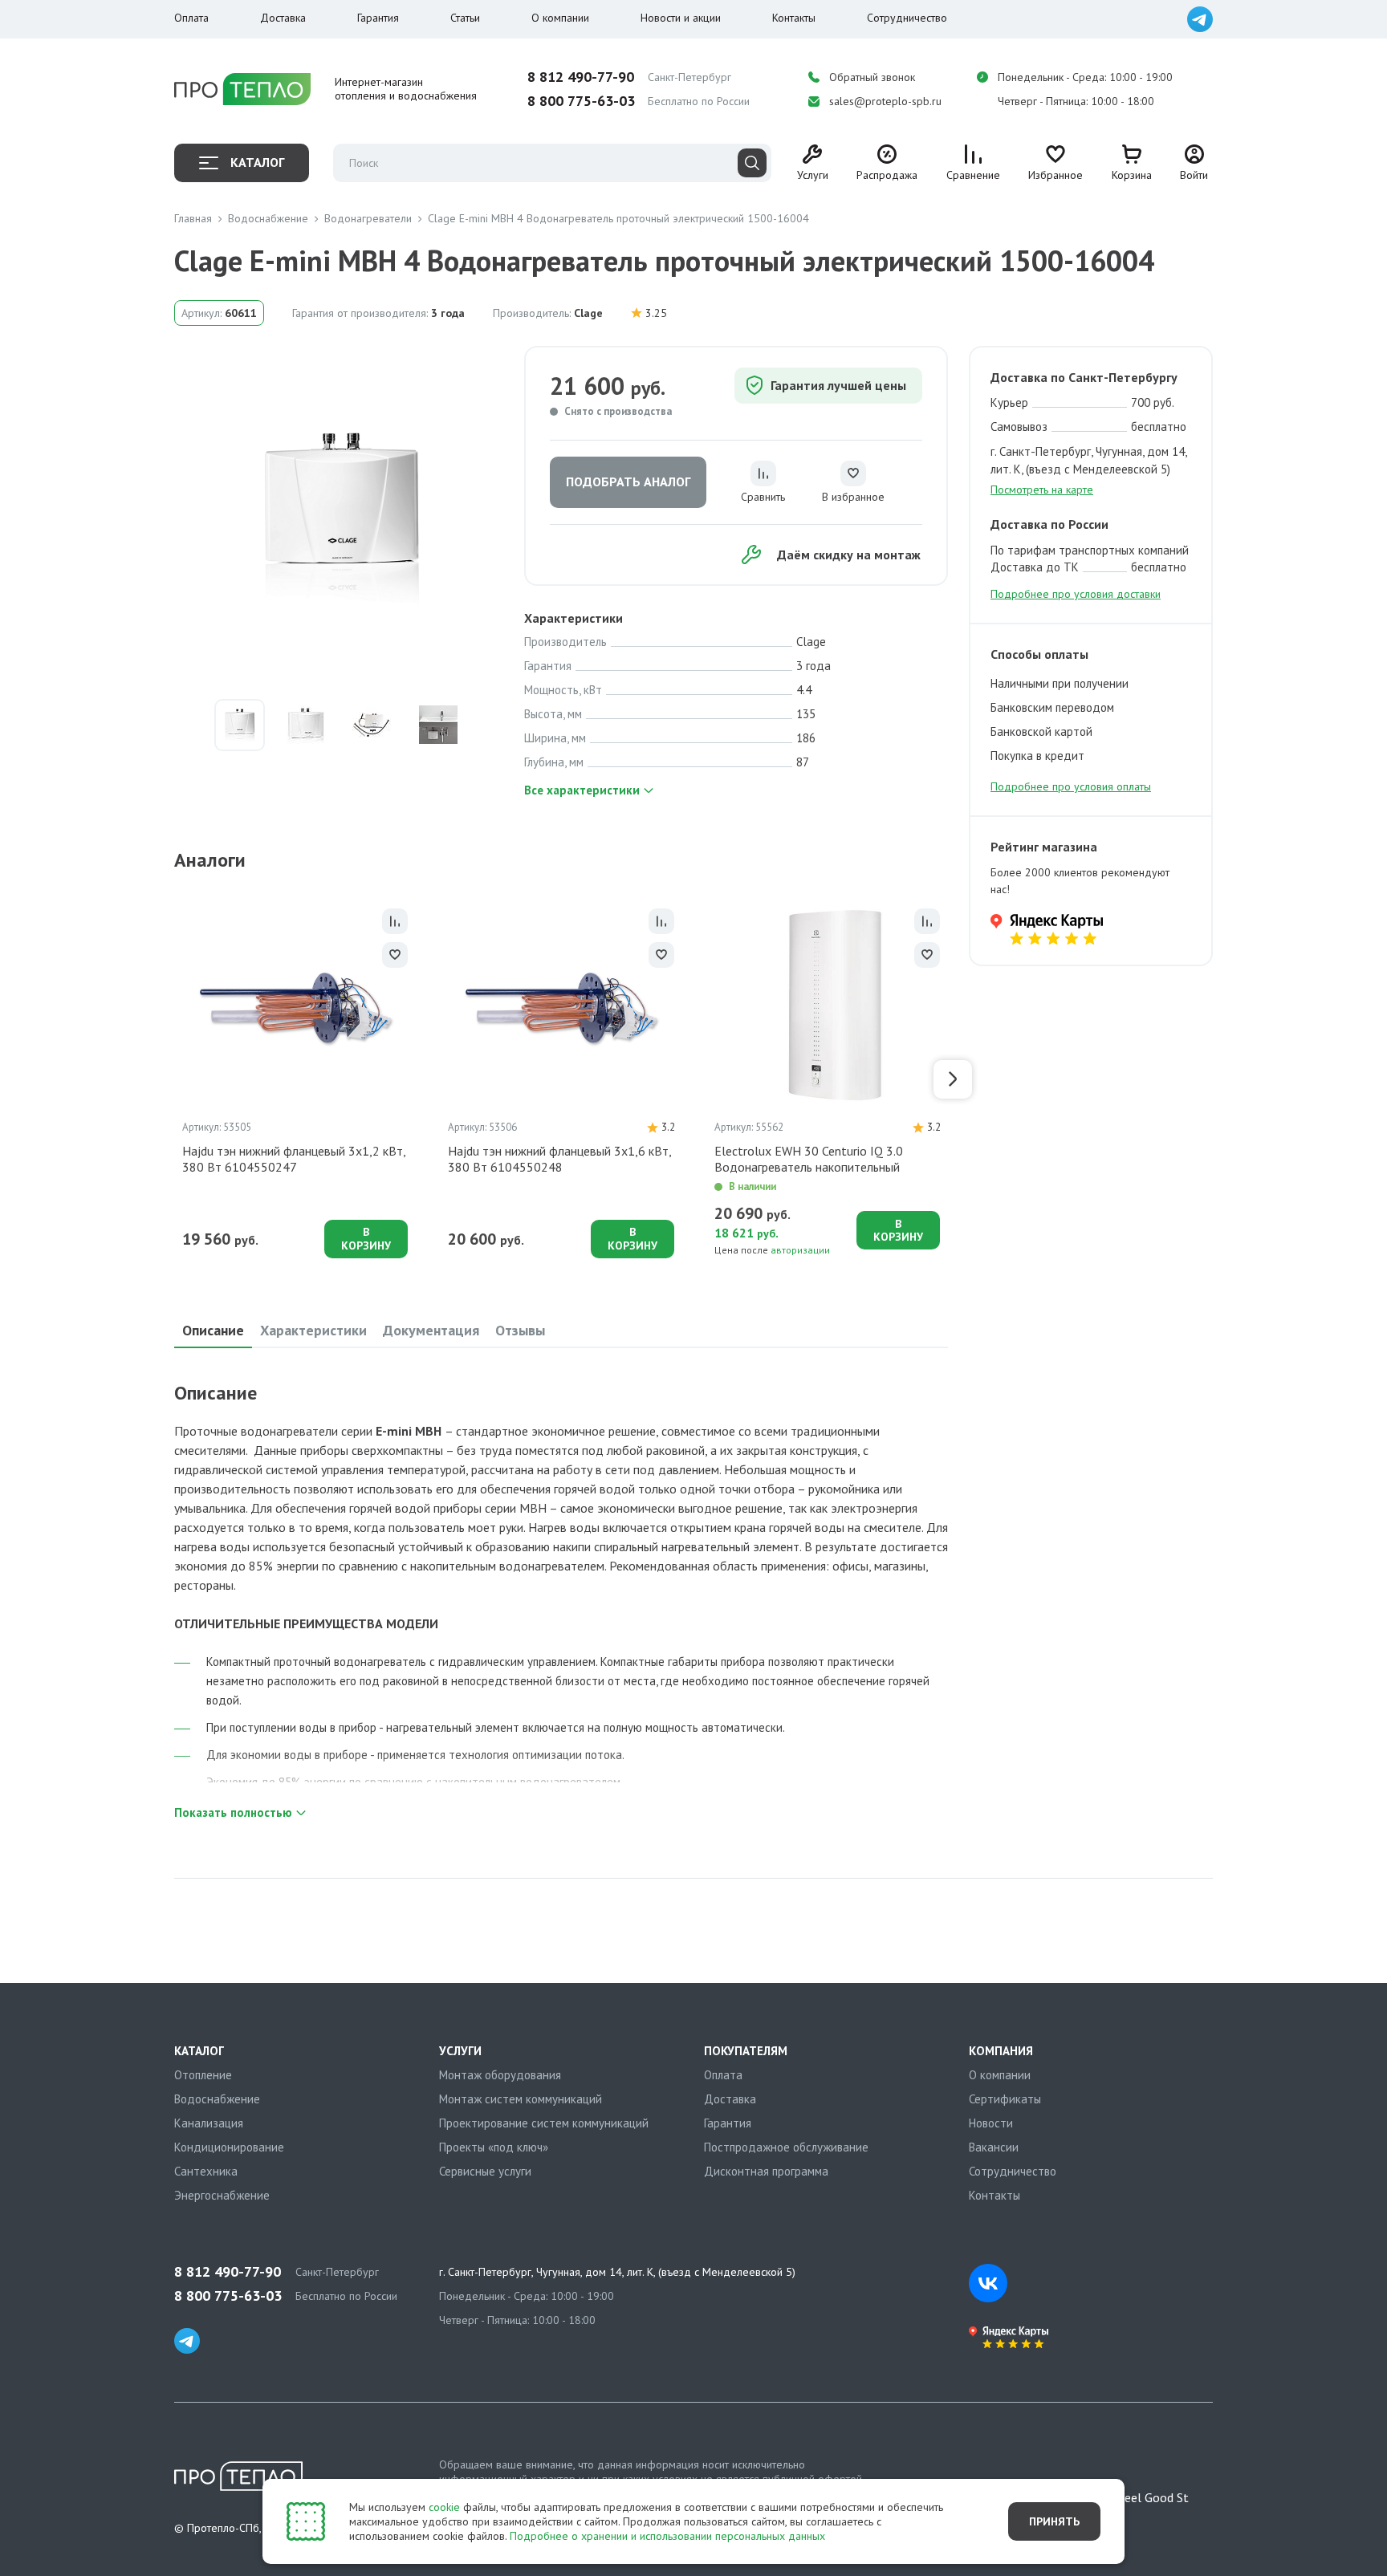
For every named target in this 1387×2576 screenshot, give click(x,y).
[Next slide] (953, 1079)
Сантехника (206, 2171)
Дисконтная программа (766, 2171)
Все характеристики (582, 790)
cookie (444, 2507)
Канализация (209, 2123)
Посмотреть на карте (1042, 490)
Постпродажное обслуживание (786, 2147)
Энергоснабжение (222, 2195)
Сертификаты (1005, 2099)
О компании (560, 18)
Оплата (191, 18)
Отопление (203, 2075)
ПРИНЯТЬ (1054, 2521)
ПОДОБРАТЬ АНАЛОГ (628, 481)
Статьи (465, 18)
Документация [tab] (431, 1330)
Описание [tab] (213, 1330)
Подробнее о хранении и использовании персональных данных (667, 2536)
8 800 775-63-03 (581, 101)
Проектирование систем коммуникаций (544, 2123)
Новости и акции (681, 18)
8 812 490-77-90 (581, 77)
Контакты (794, 18)
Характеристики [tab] (313, 1330)
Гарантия (378, 18)
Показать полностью (233, 1812)
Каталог (257, 162)
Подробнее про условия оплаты (1071, 786)
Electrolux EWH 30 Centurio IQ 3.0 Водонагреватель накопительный (809, 1159)
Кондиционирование (229, 2147)
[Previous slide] (169, 1079)
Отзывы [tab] (520, 1330)
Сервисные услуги (485, 2171)
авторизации (800, 1250)
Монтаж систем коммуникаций (521, 2099)
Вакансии (994, 2147)
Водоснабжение (217, 2099)
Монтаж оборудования (500, 2075)
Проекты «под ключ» (494, 2147)
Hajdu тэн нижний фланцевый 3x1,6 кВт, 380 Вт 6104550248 (559, 1159)
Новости (991, 2123)
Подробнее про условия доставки (1076, 594)
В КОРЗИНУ (366, 1239)
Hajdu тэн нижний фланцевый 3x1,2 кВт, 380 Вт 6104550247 (294, 1159)
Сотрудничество (907, 18)
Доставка (283, 18)
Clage (588, 313)
